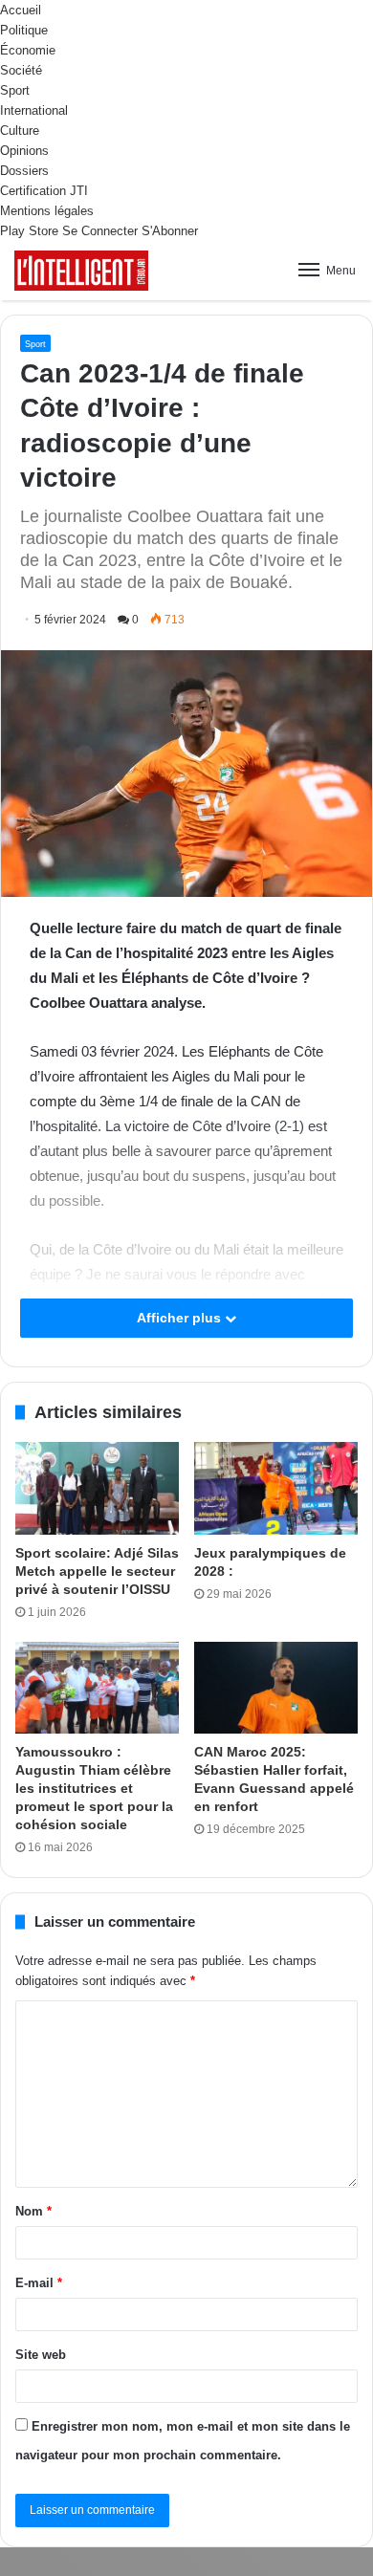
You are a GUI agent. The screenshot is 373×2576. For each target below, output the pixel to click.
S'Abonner (170, 231)
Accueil (21, 10)
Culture (20, 131)
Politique (24, 30)
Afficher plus (181, 1318)
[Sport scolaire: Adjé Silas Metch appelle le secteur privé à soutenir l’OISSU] (97, 1488)
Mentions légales (47, 211)
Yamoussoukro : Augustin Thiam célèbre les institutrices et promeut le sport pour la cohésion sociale (94, 1788)
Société (21, 70)
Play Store (29, 231)
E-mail (39, 2283)
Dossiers (24, 171)
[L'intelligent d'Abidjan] (81, 271)
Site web (41, 2355)
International (34, 110)
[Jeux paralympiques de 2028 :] (276, 1488)
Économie (28, 50)
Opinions (24, 151)
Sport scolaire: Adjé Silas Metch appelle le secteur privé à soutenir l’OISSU (97, 1571)
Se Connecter (100, 231)
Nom (33, 2211)
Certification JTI (44, 191)
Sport (15, 90)
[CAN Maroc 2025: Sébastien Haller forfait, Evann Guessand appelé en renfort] (276, 1688)
